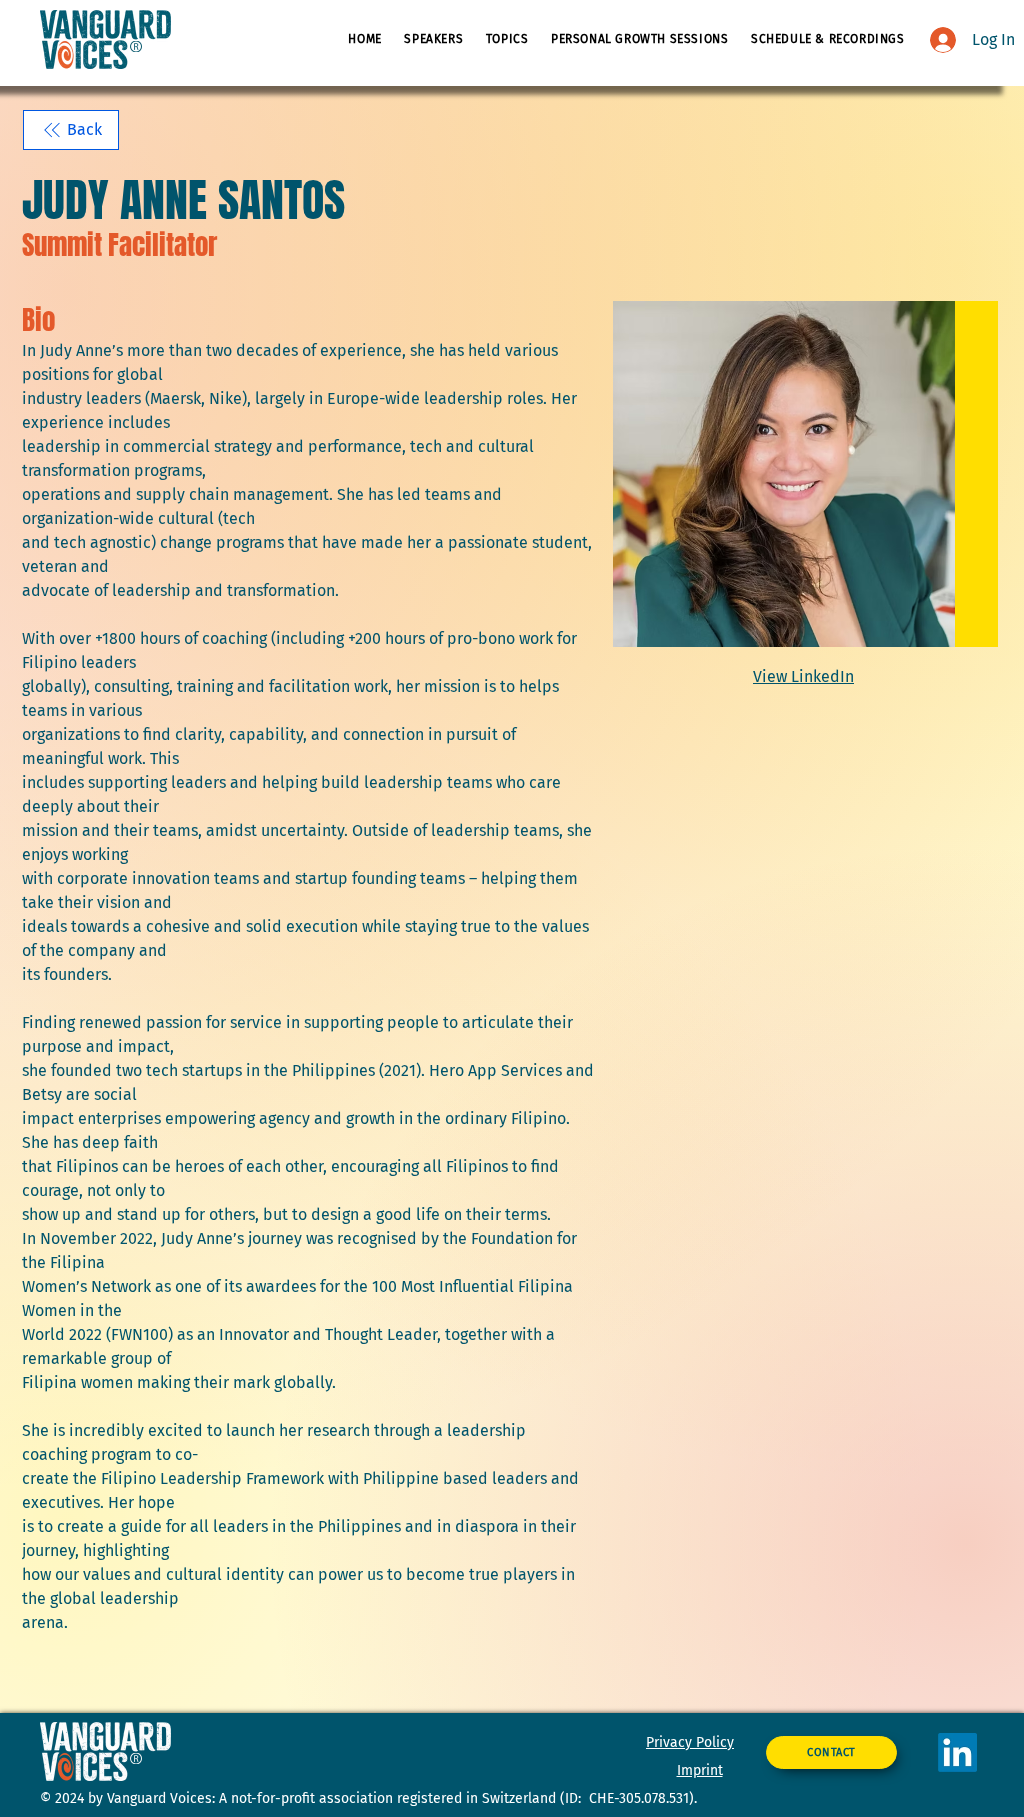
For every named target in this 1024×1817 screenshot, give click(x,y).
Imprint (700, 1770)
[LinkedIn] (957, 1752)
